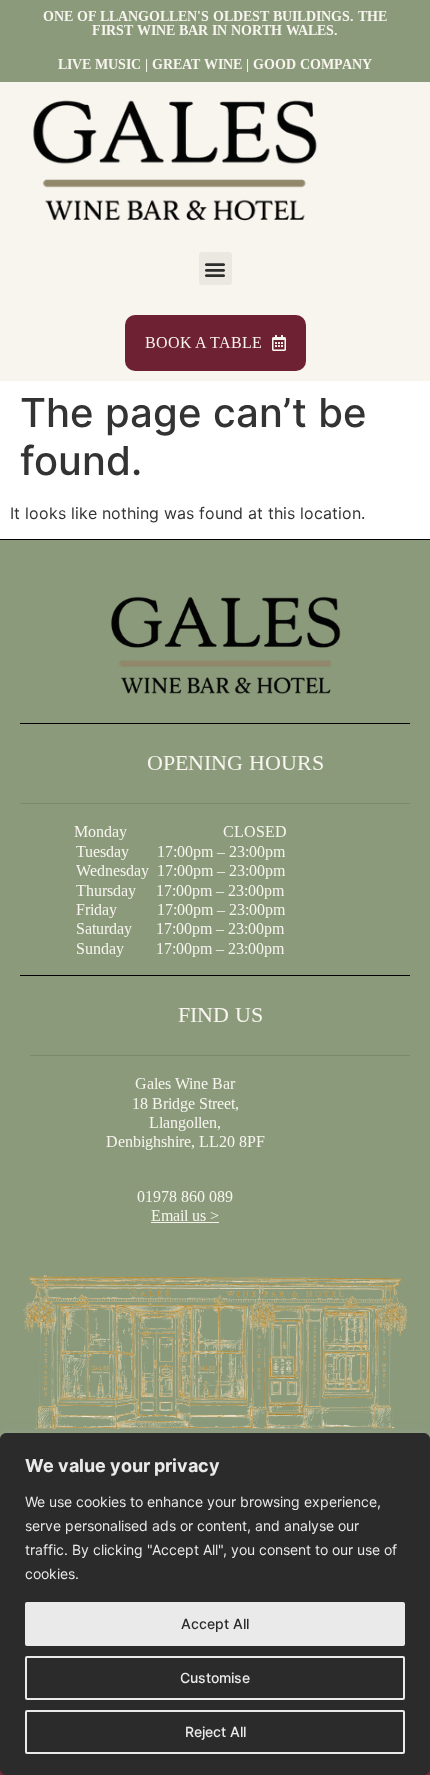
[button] (215, 268)
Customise (215, 1677)
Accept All (215, 1623)
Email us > (185, 1215)
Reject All (215, 1731)
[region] (215, 1604)
